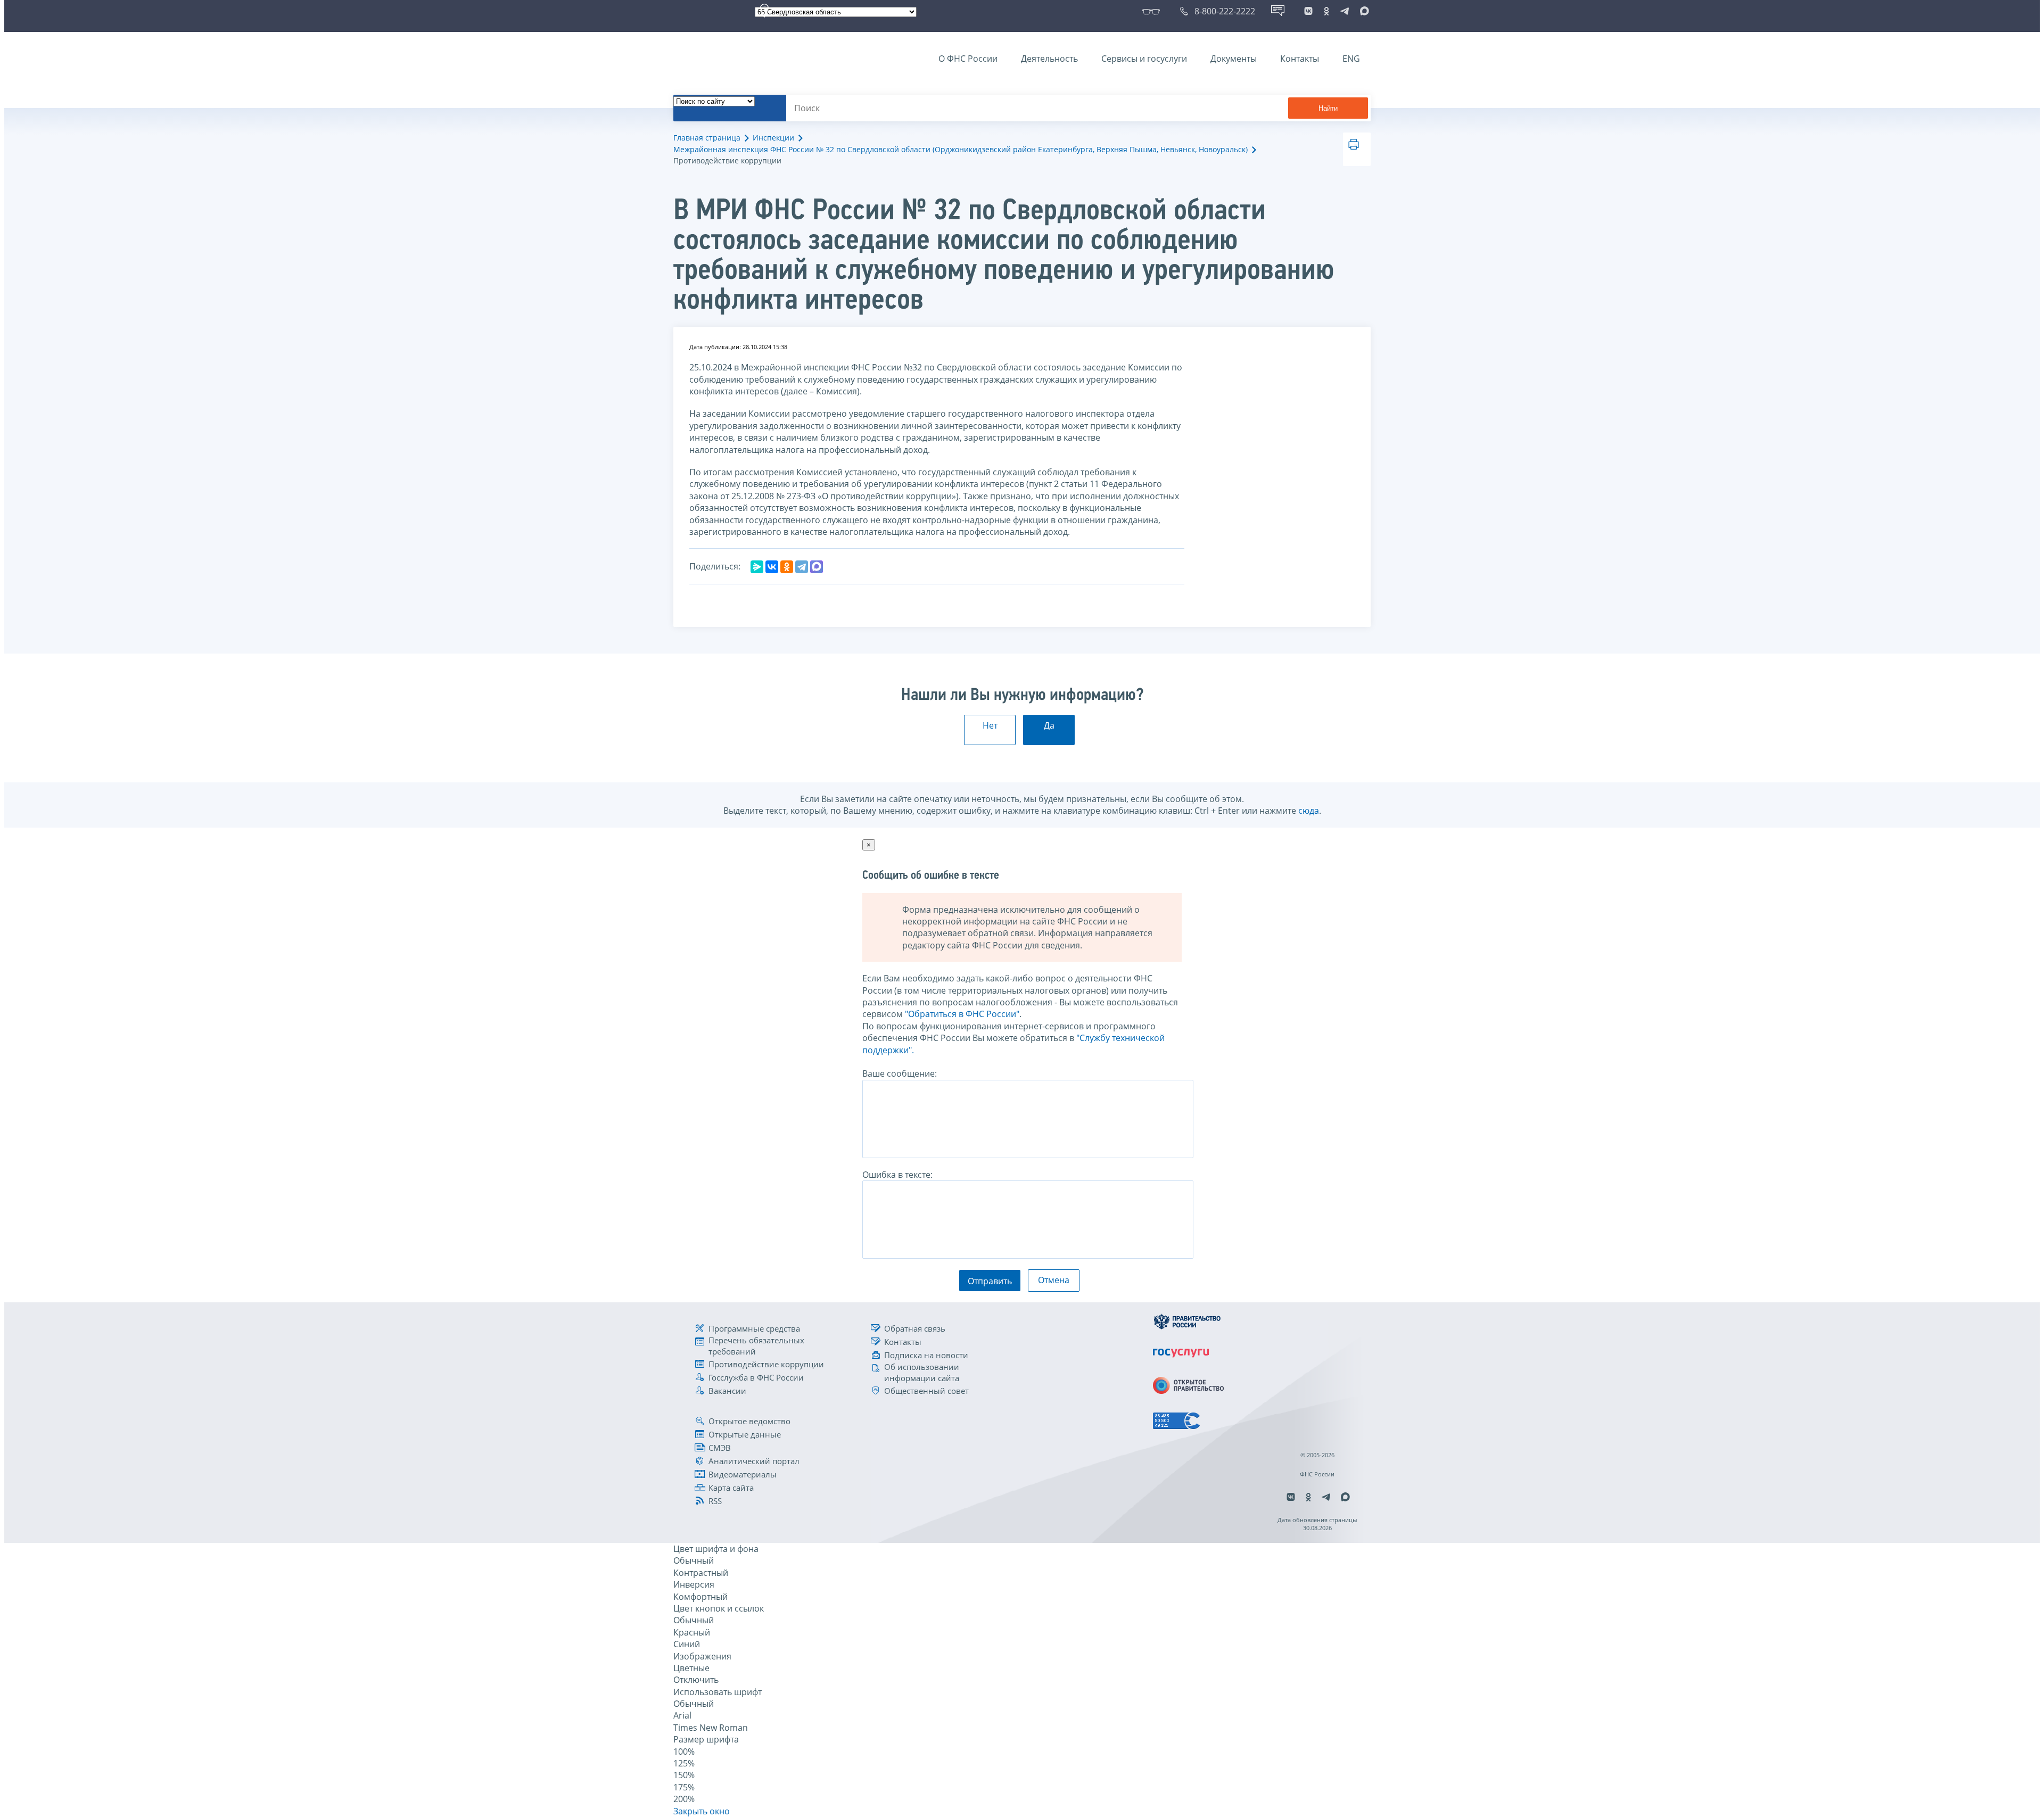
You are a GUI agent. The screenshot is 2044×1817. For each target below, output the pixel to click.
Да (1049, 725)
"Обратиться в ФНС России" (962, 1014)
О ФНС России (968, 59)
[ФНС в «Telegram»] (1345, 11)
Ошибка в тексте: (897, 1175)
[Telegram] (802, 567)
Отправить (990, 1281)
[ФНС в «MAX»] (1363, 11)
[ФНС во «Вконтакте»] (1308, 11)
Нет (990, 725)
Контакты (1300, 59)
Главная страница (707, 138)
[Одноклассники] (787, 567)
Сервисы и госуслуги (1144, 59)
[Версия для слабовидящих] (1153, 11)
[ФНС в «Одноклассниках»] (1326, 11)
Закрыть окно (702, 1811)
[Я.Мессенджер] (757, 567)
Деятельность (1049, 59)
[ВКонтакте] (772, 567)
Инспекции (773, 138)
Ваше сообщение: (900, 1073)
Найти (1328, 108)
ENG (1351, 59)
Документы (1234, 59)
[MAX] (817, 567)
